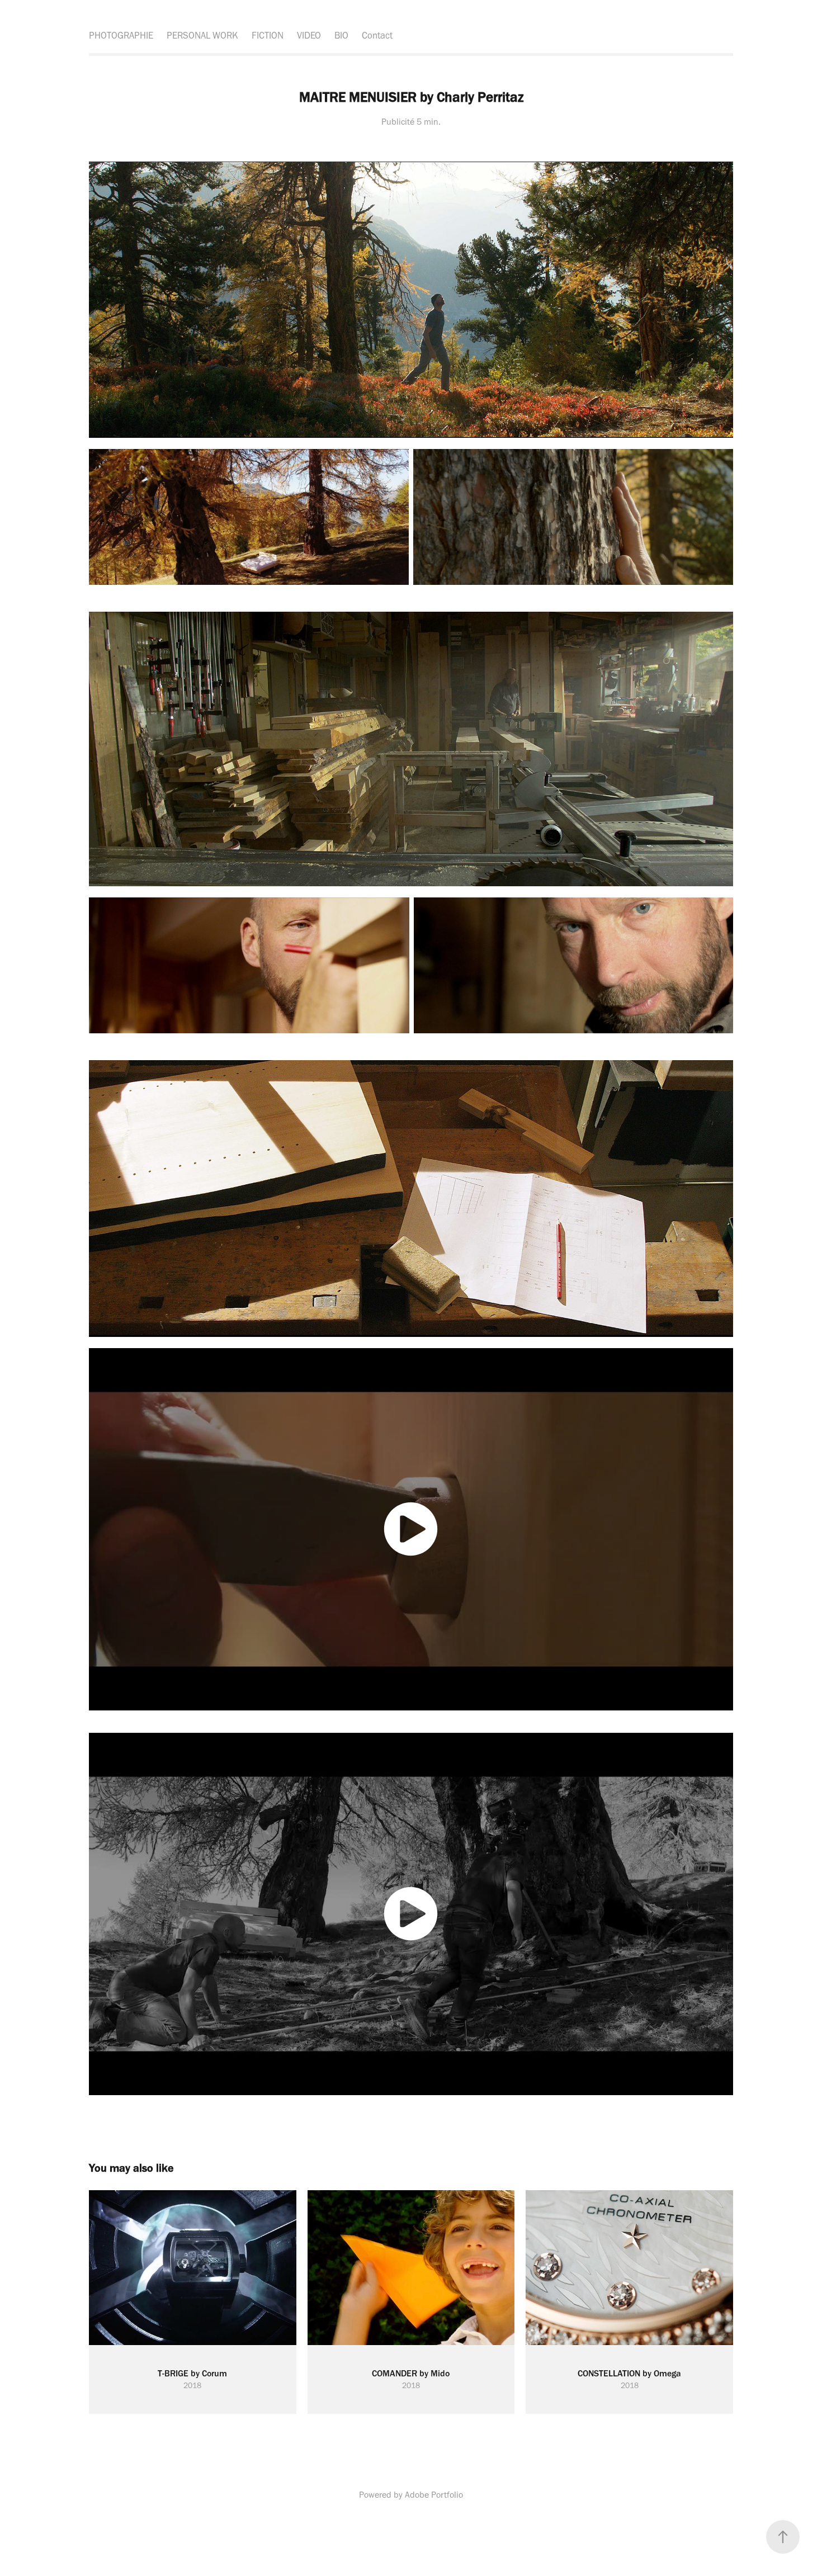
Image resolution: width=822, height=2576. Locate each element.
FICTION (268, 35)
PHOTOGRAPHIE (121, 35)
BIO (341, 35)
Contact (377, 35)
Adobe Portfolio (434, 2495)
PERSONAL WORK (202, 35)
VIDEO (309, 35)
